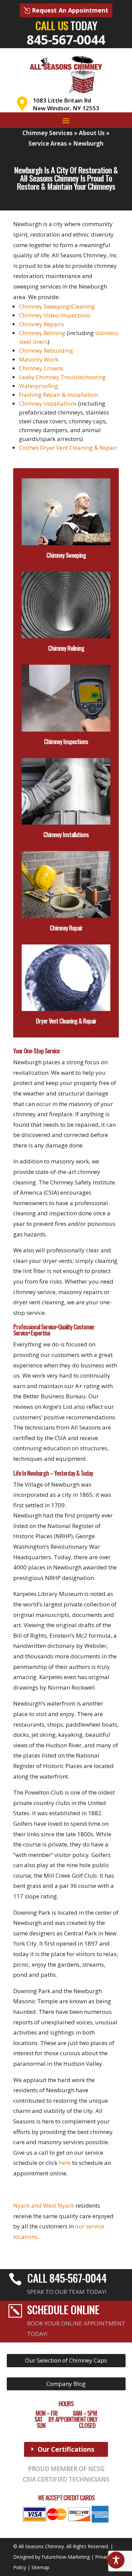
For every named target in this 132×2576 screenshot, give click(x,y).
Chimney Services (47, 133)
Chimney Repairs (41, 324)
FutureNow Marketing (66, 2557)
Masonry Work (39, 359)
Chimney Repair (66, 928)
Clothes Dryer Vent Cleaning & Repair (68, 448)
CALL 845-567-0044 (67, 2278)
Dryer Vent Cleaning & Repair (66, 1021)
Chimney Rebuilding (46, 351)
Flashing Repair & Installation (58, 395)
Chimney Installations (48, 403)
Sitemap (40, 2567)
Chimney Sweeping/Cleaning (57, 306)
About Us (92, 133)
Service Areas (48, 143)
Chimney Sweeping (66, 555)
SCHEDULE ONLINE (63, 2309)
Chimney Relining (42, 333)
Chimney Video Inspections (55, 315)
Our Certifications (66, 2449)
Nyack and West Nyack (44, 2205)
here (65, 2163)
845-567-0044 (66, 39)
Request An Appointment (70, 10)
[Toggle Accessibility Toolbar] (116, 2560)
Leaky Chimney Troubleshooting (62, 377)
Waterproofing (39, 386)
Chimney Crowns (41, 368)
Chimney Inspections (66, 741)
